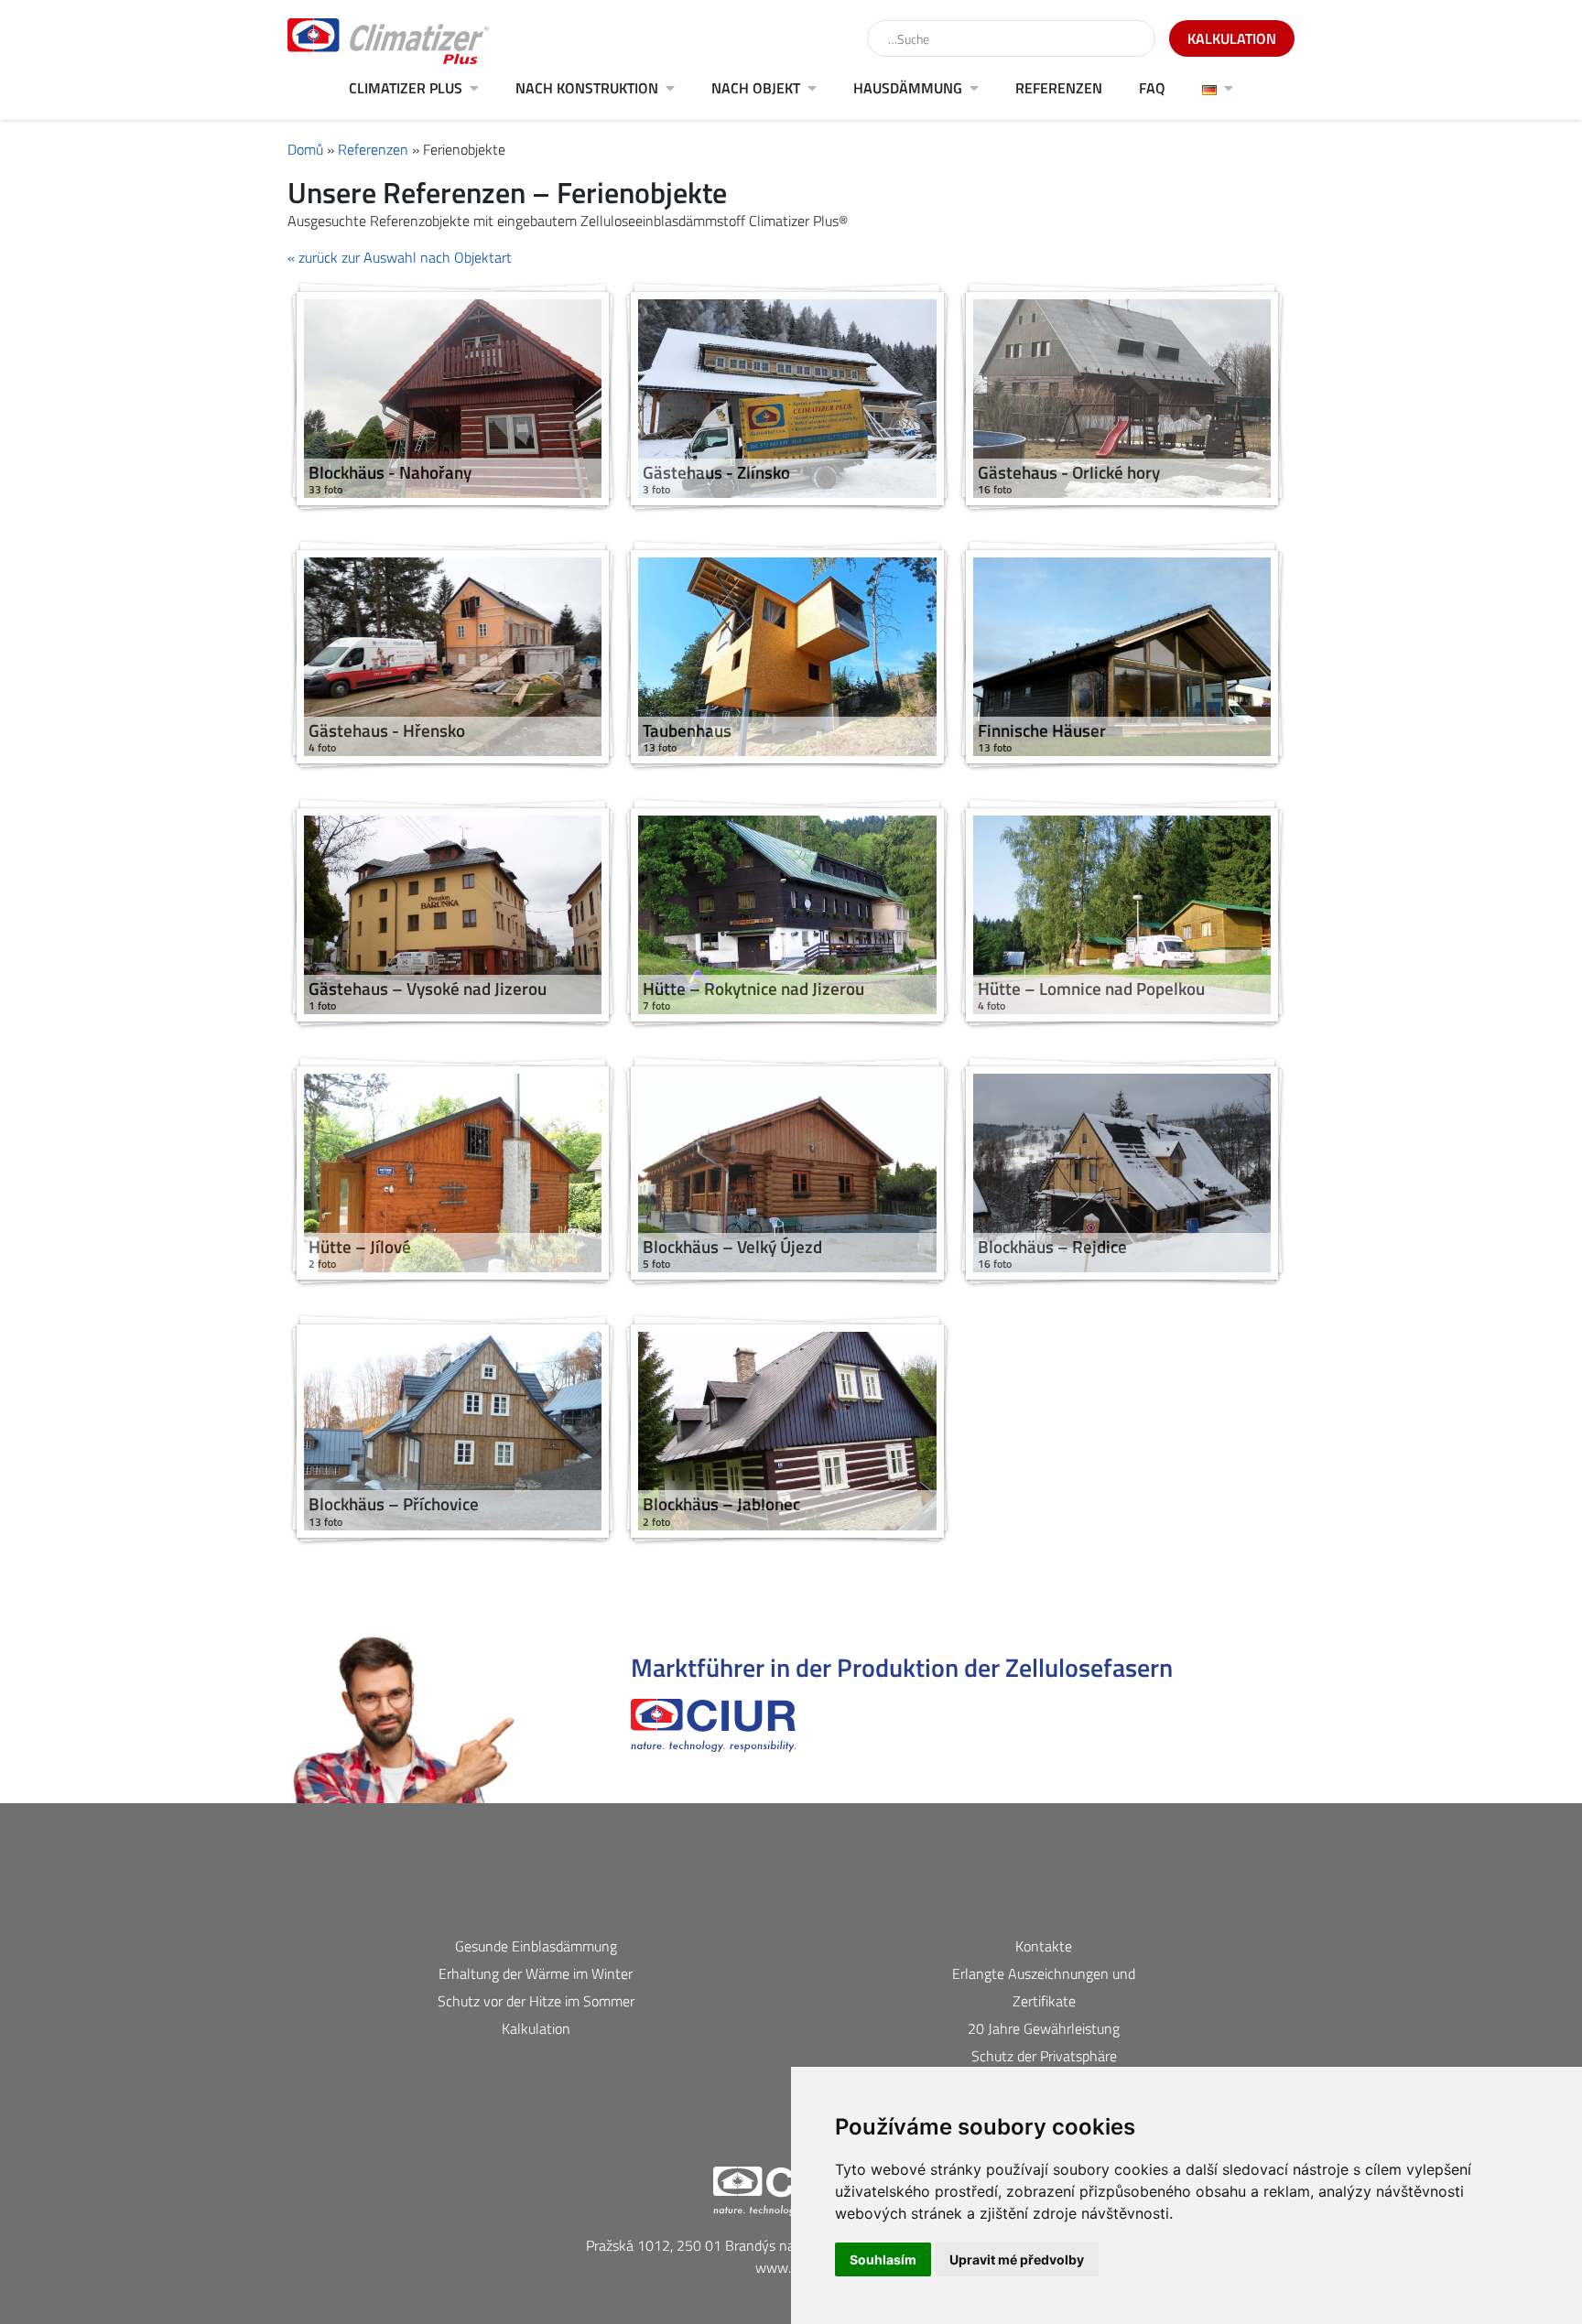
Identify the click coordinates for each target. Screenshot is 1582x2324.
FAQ (1152, 88)
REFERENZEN (1059, 88)
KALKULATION (1232, 38)
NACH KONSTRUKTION (587, 88)
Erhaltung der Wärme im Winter (536, 1973)
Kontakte (1044, 1946)
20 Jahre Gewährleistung (1044, 2028)
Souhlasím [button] (883, 2259)
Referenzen (373, 149)
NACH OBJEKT (756, 88)
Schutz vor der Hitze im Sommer (536, 2001)
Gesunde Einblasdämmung (536, 1946)
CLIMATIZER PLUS (406, 88)
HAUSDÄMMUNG (908, 88)
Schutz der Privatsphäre (1044, 2056)
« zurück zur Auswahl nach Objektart (400, 257)
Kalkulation (536, 2028)
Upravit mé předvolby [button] (1017, 2259)
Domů (305, 149)
